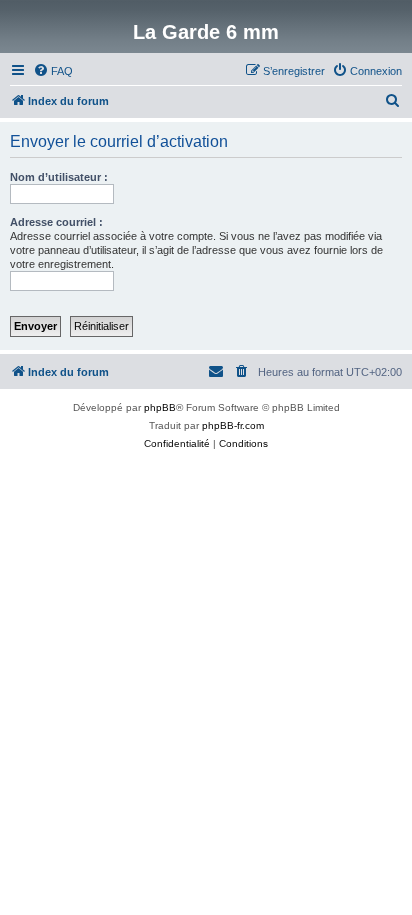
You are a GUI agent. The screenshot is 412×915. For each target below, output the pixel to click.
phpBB (160, 407)
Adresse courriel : (56, 222)
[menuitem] (53, 71)
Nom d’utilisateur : (59, 177)
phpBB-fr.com (233, 425)
